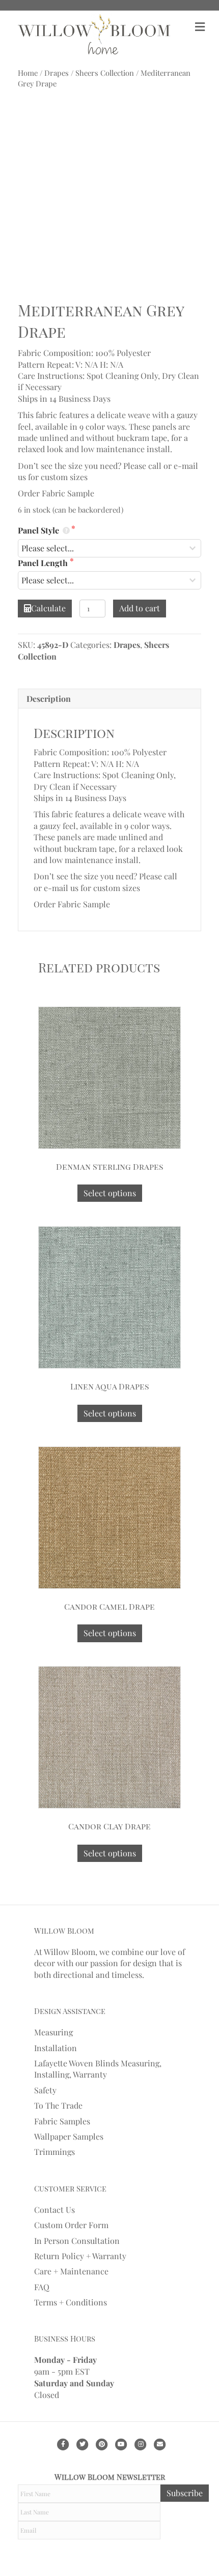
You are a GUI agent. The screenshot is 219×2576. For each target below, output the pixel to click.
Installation (56, 2048)
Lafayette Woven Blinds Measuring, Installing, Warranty (98, 2069)
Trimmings (54, 2152)
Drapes (57, 73)
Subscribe (185, 2493)
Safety (45, 2090)
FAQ (42, 2287)
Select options (110, 1193)
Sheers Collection (105, 73)
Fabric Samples (62, 2121)
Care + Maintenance (71, 2271)
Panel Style (39, 530)
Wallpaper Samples (69, 2136)
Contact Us (54, 2210)
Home (28, 73)
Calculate (48, 608)
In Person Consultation (77, 2241)
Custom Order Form (71, 2225)
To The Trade (58, 2105)
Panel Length (44, 563)
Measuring (53, 2032)
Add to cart (140, 608)
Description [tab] (49, 699)
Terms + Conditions (71, 2302)
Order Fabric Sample (56, 493)
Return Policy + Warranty (80, 2256)
